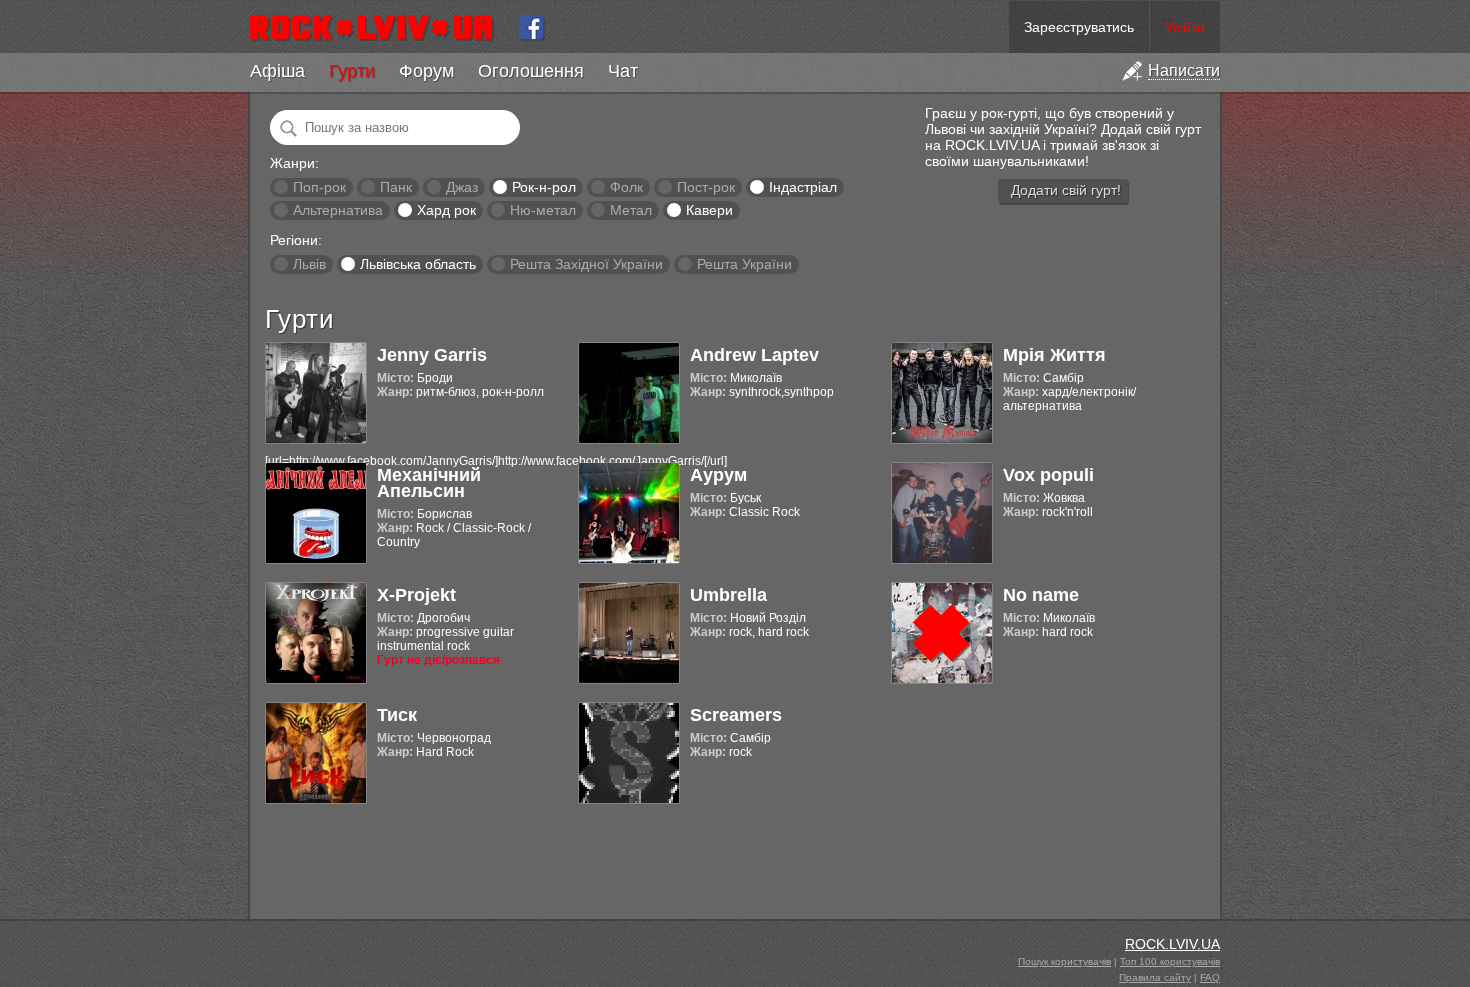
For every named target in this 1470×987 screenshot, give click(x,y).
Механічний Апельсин (429, 483)
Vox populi (1048, 475)
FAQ (1210, 977)
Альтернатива (338, 210)
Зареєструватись (1079, 27)
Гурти (352, 71)
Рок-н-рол (544, 187)
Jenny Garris (432, 355)
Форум (426, 71)
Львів (309, 264)
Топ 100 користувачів (1170, 961)
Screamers (736, 715)
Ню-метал (543, 210)
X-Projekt (416, 595)
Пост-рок (706, 187)
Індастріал (803, 187)
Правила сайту (1155, 977)
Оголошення (531, 71)
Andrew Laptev (754, 355)
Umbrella (728, 595)
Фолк (626, 187)
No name (1041, 595)
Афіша (277, 71)
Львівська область (418, 264)
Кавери (709, 210)
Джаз (462, 187)
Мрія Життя (1054, 355)
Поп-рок (319, 187)
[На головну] (379, 27)
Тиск (397, 715)
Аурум (718, 475)
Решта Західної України (586, 264)
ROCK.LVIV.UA (1172, 944)
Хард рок (446, 210)
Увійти (1185, 27)
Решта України (744, 264)
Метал (631, 210)
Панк (396, 187)
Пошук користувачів (1064, 961)
